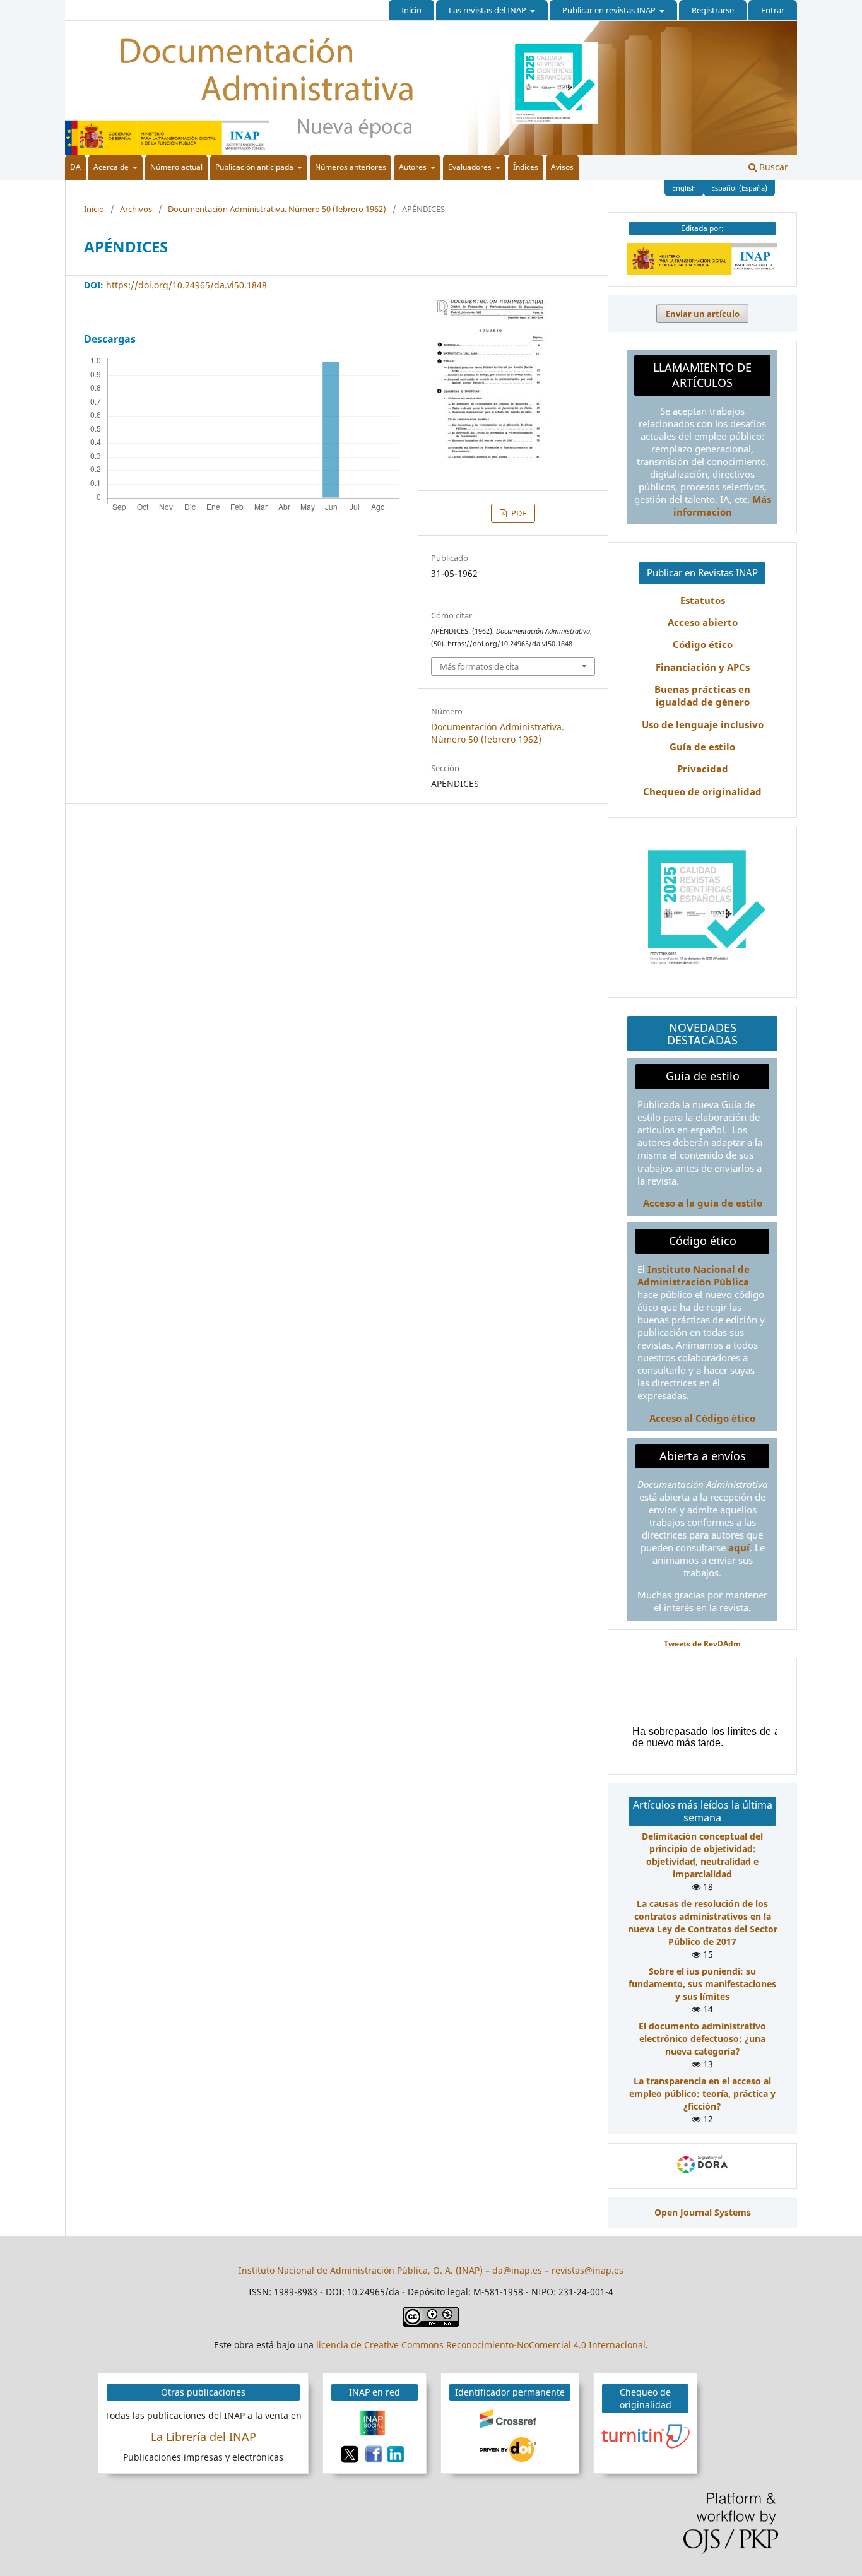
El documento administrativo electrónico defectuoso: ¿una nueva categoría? (702, 2039)
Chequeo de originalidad (702, 792)
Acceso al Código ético (702, 1418)
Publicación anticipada (255, 167)
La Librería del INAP (204, 2437)
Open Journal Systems (703, 2212)
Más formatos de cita (479, 666)
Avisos (562, 167)
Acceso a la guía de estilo (703, 1203)
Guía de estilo (702, 747)
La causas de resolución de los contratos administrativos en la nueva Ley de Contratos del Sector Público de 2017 (703, 1923)
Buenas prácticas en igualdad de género (702, 696)
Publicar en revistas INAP (610, 10)
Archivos (136, 209)
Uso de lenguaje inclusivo (703, 725)
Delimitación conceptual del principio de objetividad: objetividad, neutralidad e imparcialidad (702, 1855)
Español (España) (739, 188)
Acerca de (112, 167)
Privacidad (703, 769)
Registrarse (713, 10)
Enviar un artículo (703, 314)
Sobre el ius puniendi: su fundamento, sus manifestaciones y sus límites (702, 1984)
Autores (414, 167)
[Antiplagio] (647, 2435)
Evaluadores (471, 167)
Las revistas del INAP (488, 10)
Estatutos (703, 600)
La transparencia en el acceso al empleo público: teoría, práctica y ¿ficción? (702, 2094)
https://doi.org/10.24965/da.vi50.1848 (186, 285)
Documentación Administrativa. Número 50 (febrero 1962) (277, 209)
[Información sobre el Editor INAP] (702, 272)
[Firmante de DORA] (702, 2173)
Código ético (703, 645)
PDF (518, 513)
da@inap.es (517, 2270)
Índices (526, 167)
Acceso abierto (703, 623)
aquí (739, 1548)
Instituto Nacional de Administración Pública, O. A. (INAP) (361, 2270)
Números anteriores (351, 167)
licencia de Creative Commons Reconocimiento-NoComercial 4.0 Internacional (481, 2345)
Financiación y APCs (703, 667)
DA (75, 167)
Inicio (411, 10)
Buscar (772, 167)
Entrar (773, 10)
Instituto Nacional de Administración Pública (694, 1276)
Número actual (176, 167)
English (684, 188)
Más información (722, 506)
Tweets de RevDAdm (702, 1643)
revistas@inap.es (587, 2270)
